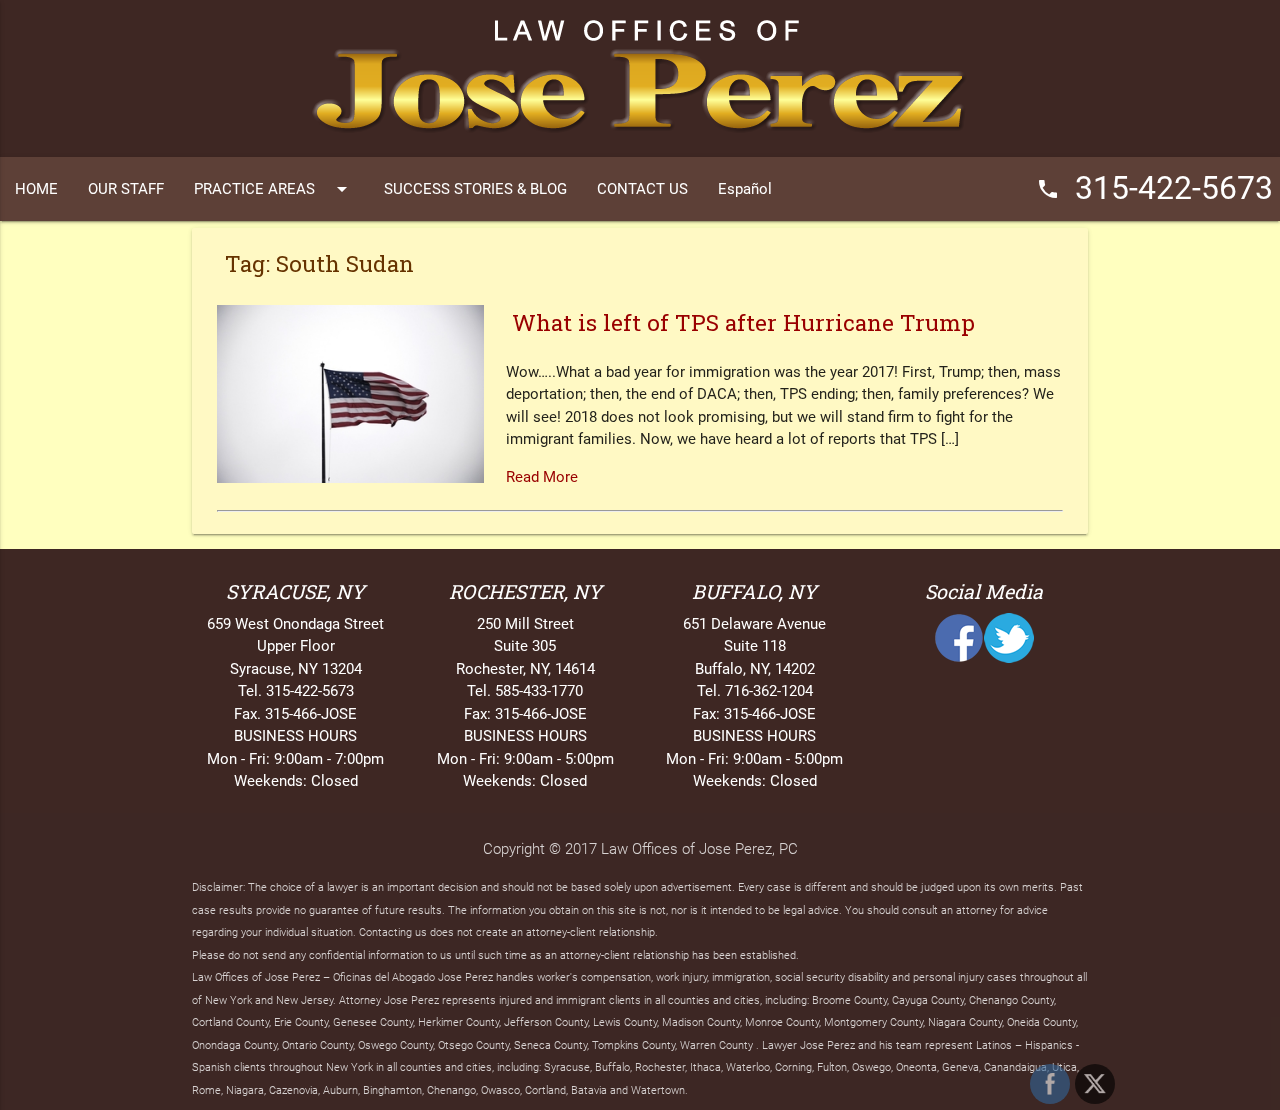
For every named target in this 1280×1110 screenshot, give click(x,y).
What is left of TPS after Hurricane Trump (743, 322)
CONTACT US (642, 189)
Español (745, 189)
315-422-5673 (1154, 188)
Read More (542, 477)
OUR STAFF (126, 189)
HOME (36, 189)
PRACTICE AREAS (274, 189)
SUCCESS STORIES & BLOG (475, 189)
